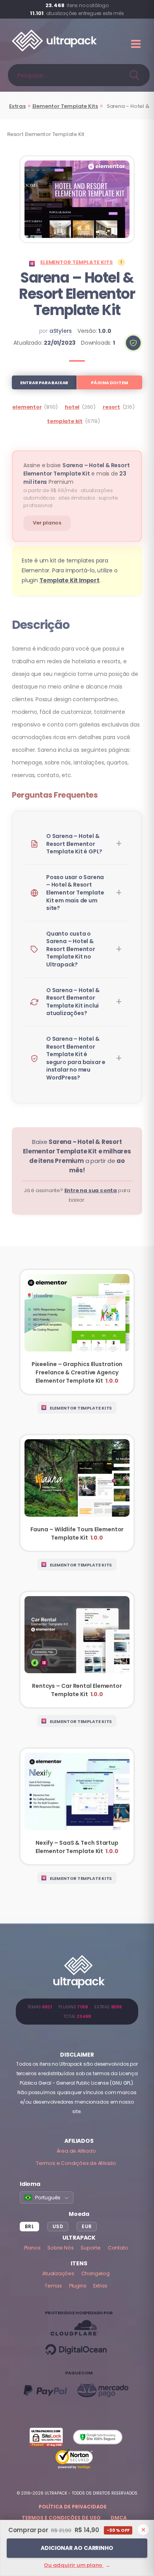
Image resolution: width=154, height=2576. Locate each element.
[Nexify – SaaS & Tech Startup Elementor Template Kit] (77, 1806)
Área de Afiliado (76, 2151)
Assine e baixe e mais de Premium (76, 474)
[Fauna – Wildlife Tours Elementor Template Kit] (77, 1493)
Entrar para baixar (44, 383)
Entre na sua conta (91, 1190)
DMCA (119, 2518)
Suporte (91, 2248)
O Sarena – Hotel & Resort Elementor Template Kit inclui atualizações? (73, 1002)
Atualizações (58, 2273)
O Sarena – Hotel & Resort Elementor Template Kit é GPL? (74, 844)
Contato (118, 2248)
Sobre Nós (60, 2248)
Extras (17, 106)
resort (111, 407)
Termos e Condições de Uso (61, 2518)
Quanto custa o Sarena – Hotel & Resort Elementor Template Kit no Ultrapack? (71, 949)
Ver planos (47, 523)
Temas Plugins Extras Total (77, 2012)
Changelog (96, 2273)
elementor (27, 407)
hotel (72, 407)
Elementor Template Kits (65, 106)
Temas (53, 2286)
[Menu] (137, 44)
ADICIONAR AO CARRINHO (77, 2548)
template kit (65, 421)
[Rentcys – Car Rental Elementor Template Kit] (77, 1650)
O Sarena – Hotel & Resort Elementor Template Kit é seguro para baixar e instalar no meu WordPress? (76, 1058)
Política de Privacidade (73, 2507)
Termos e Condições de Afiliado (76, 2163)
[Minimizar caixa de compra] (143, 2530)
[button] (133, 343)
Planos (32, 2248)
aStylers (61, 331)
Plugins (78, 2286)
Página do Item (109, 383)
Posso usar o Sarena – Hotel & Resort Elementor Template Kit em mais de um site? (75, 893)
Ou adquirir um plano (77, 2565)
